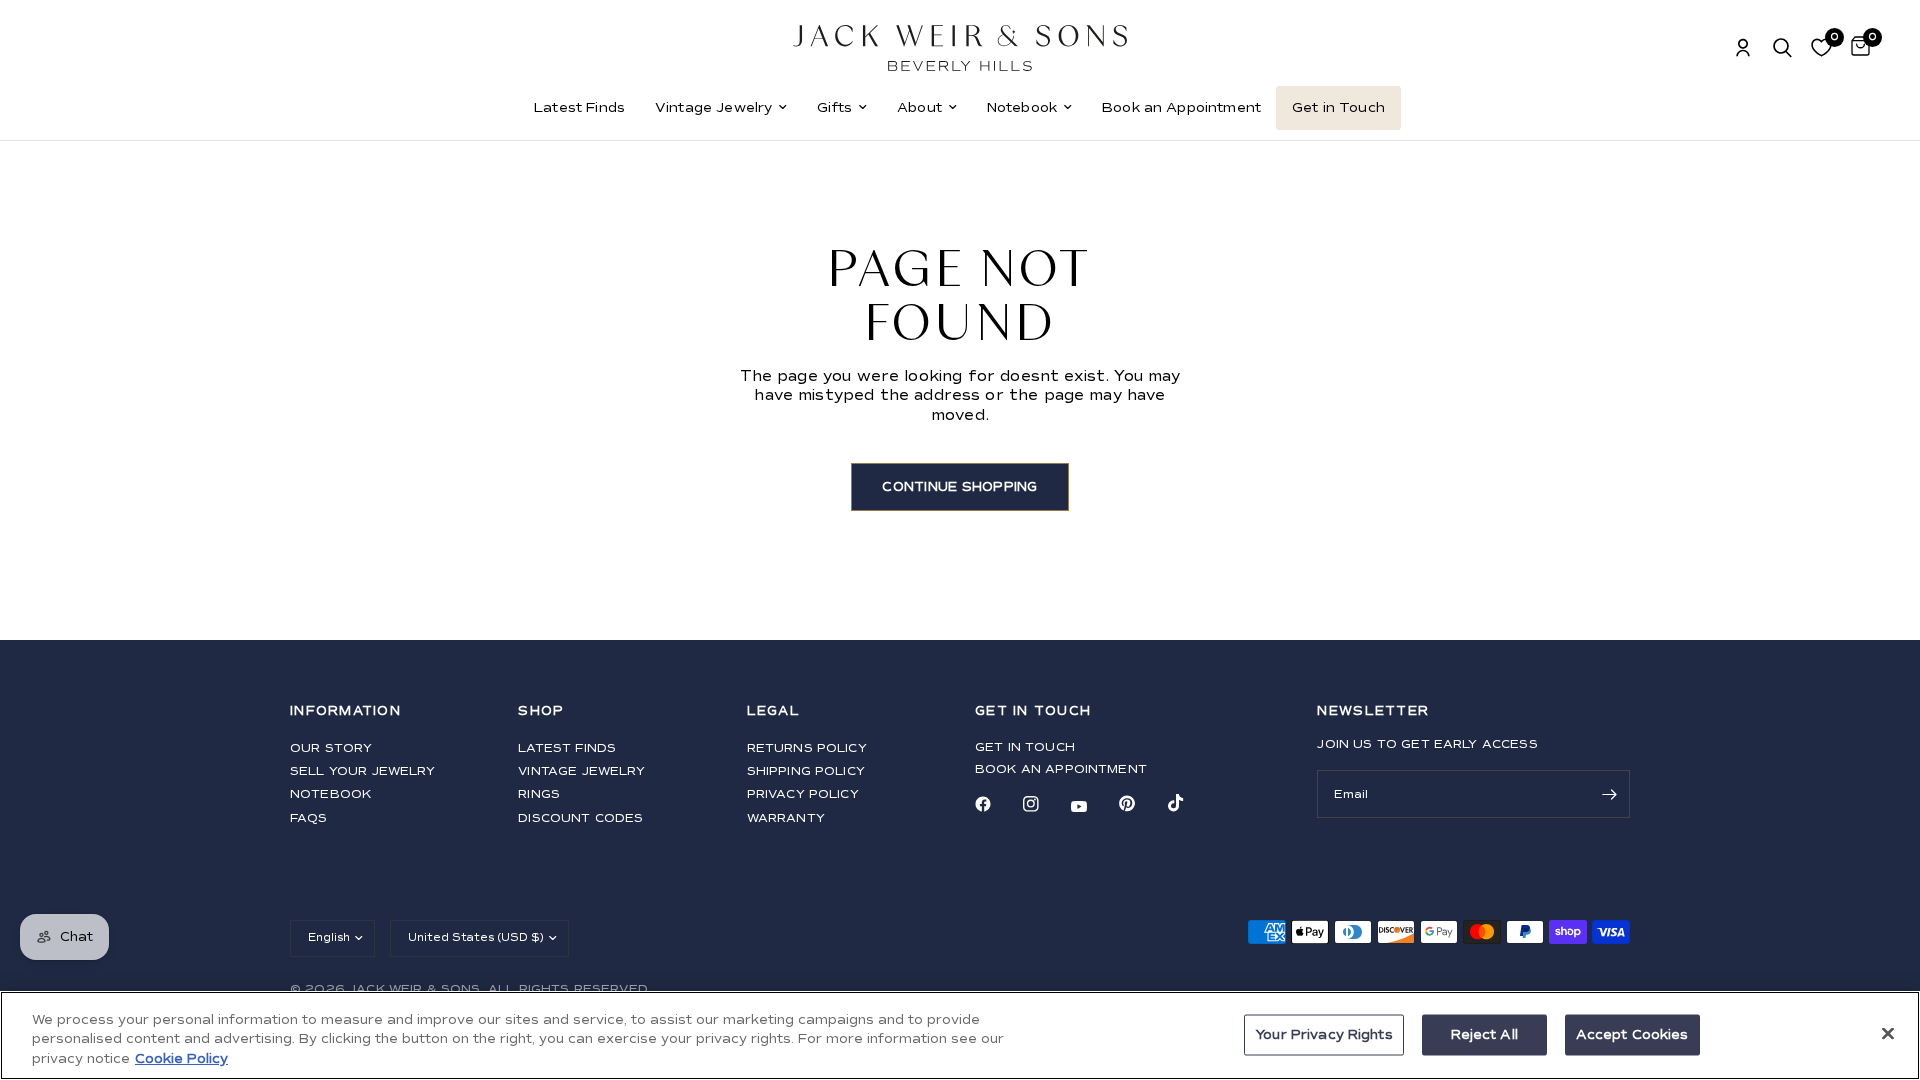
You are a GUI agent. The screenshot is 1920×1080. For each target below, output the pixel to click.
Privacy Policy (803, 794)
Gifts (834, 107)
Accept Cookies (1632, 1034)
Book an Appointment (1181, 107)
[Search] (1782, 48)
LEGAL (773, 711)
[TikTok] (1190, 803)
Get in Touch (1338, 107)
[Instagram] (1045, 804)
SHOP (541, 711)
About (919, 107)
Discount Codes (580, 818)
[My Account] (1743, 48)
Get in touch (1025, 747)
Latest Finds (579, 107)
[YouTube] (1093, 807)
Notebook (1022, 107)
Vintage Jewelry (713, 107)
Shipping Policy (806, 771)
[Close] (1888, 1033)
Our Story (331, 748)
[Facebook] (997, 804)
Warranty (786, 818)
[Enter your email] (1610, 794)
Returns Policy (807, 748)
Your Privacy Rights (1323, 1034)
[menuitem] (579, 108)
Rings (539, 794)
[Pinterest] (1141, 804)
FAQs (309, 818)
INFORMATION (345, 711)
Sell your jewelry (363, 771)
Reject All (1484, 1034)
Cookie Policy (181, 1059)
